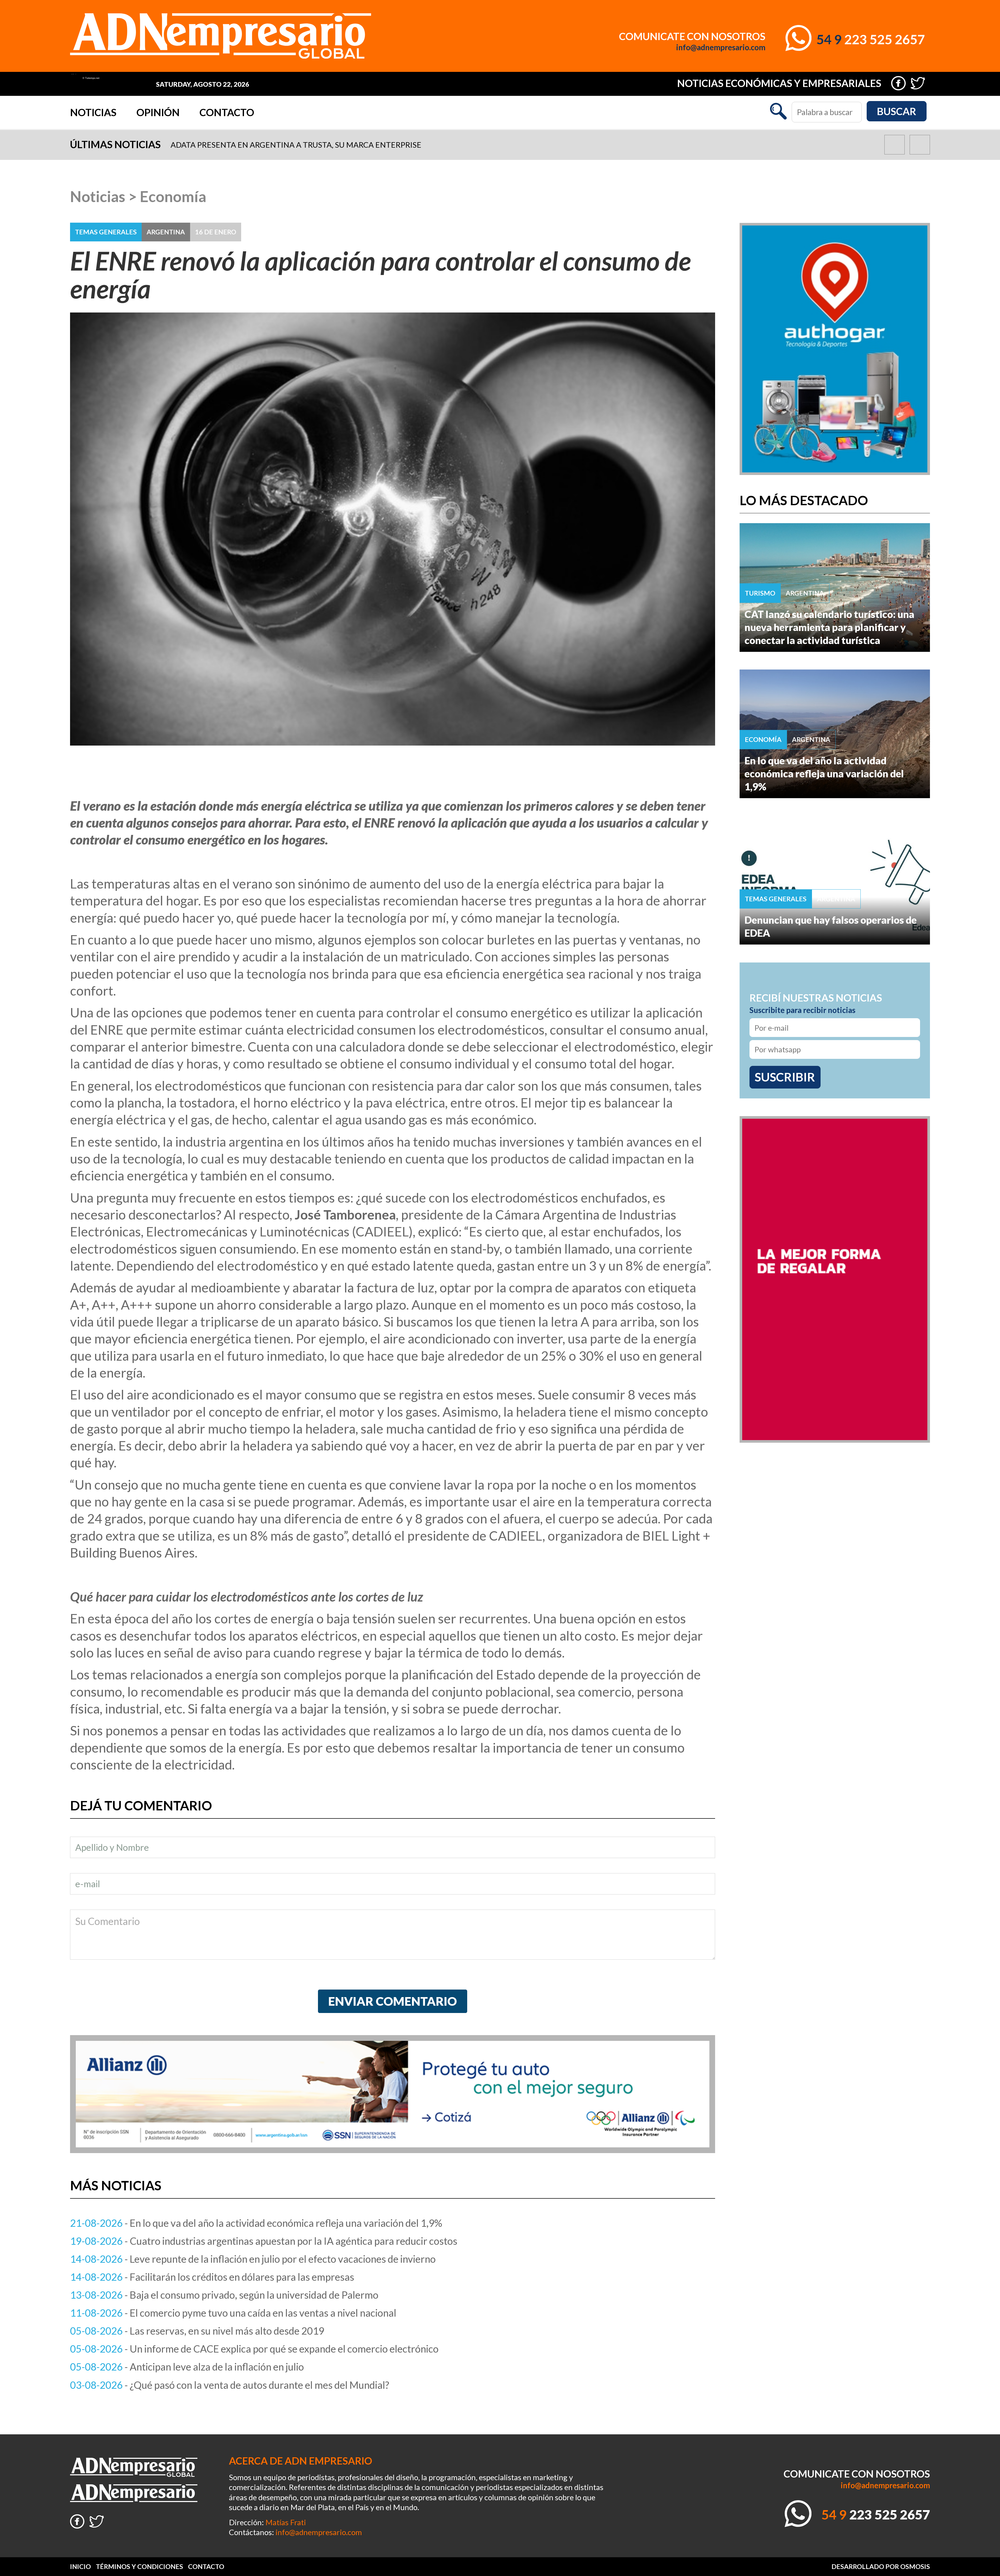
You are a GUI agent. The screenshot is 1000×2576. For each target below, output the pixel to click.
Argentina (166, 232)
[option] (505, 145)
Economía (173, 196)
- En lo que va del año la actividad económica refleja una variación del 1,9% (256, 2223)
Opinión (158, 112)
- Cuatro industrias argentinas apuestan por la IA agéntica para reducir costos (264, 2241)
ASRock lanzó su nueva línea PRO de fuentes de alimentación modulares (324, 145)
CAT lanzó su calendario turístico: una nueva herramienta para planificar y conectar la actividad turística (829, 627)
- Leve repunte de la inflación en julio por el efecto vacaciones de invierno (253, 2259)
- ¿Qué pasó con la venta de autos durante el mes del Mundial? (230, 2385)
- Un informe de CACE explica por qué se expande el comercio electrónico (254, 2349)
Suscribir (785, 1077)
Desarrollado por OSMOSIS (881, 2566)
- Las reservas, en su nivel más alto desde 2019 (197, 2331)
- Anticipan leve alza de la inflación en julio (187, 2367)
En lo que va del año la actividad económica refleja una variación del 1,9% (824, 773)
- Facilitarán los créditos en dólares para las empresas (212, 2277)
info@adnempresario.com (721, 47)
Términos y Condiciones (139, 2566)
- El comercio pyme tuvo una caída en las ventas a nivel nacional (233, 2313)
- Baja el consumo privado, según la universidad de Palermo (224, 2295)
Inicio (80, 2566)
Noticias (93, 112)
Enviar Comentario (392, 2001)
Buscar (896, 111)
